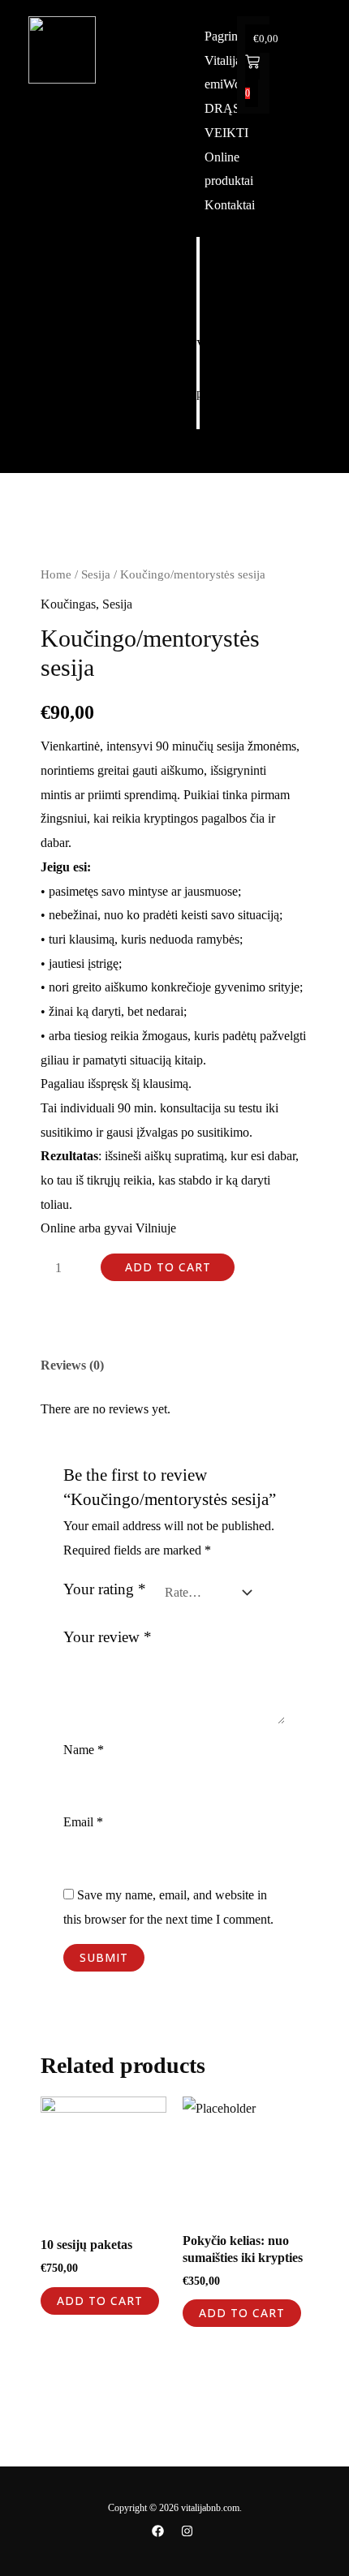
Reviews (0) (72, 1365)
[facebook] (160, 2531)
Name (84, 1750)
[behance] (190, 2531)
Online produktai (221, 381)
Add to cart (168, 1267)
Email (83, 1822)
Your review (108, 1637)
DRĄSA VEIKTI (223, 333)
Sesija (96, 574)
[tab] (174, 1365)
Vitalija (223, 272)
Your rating (105, 1589)
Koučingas (68, 604)
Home (56, 574)
